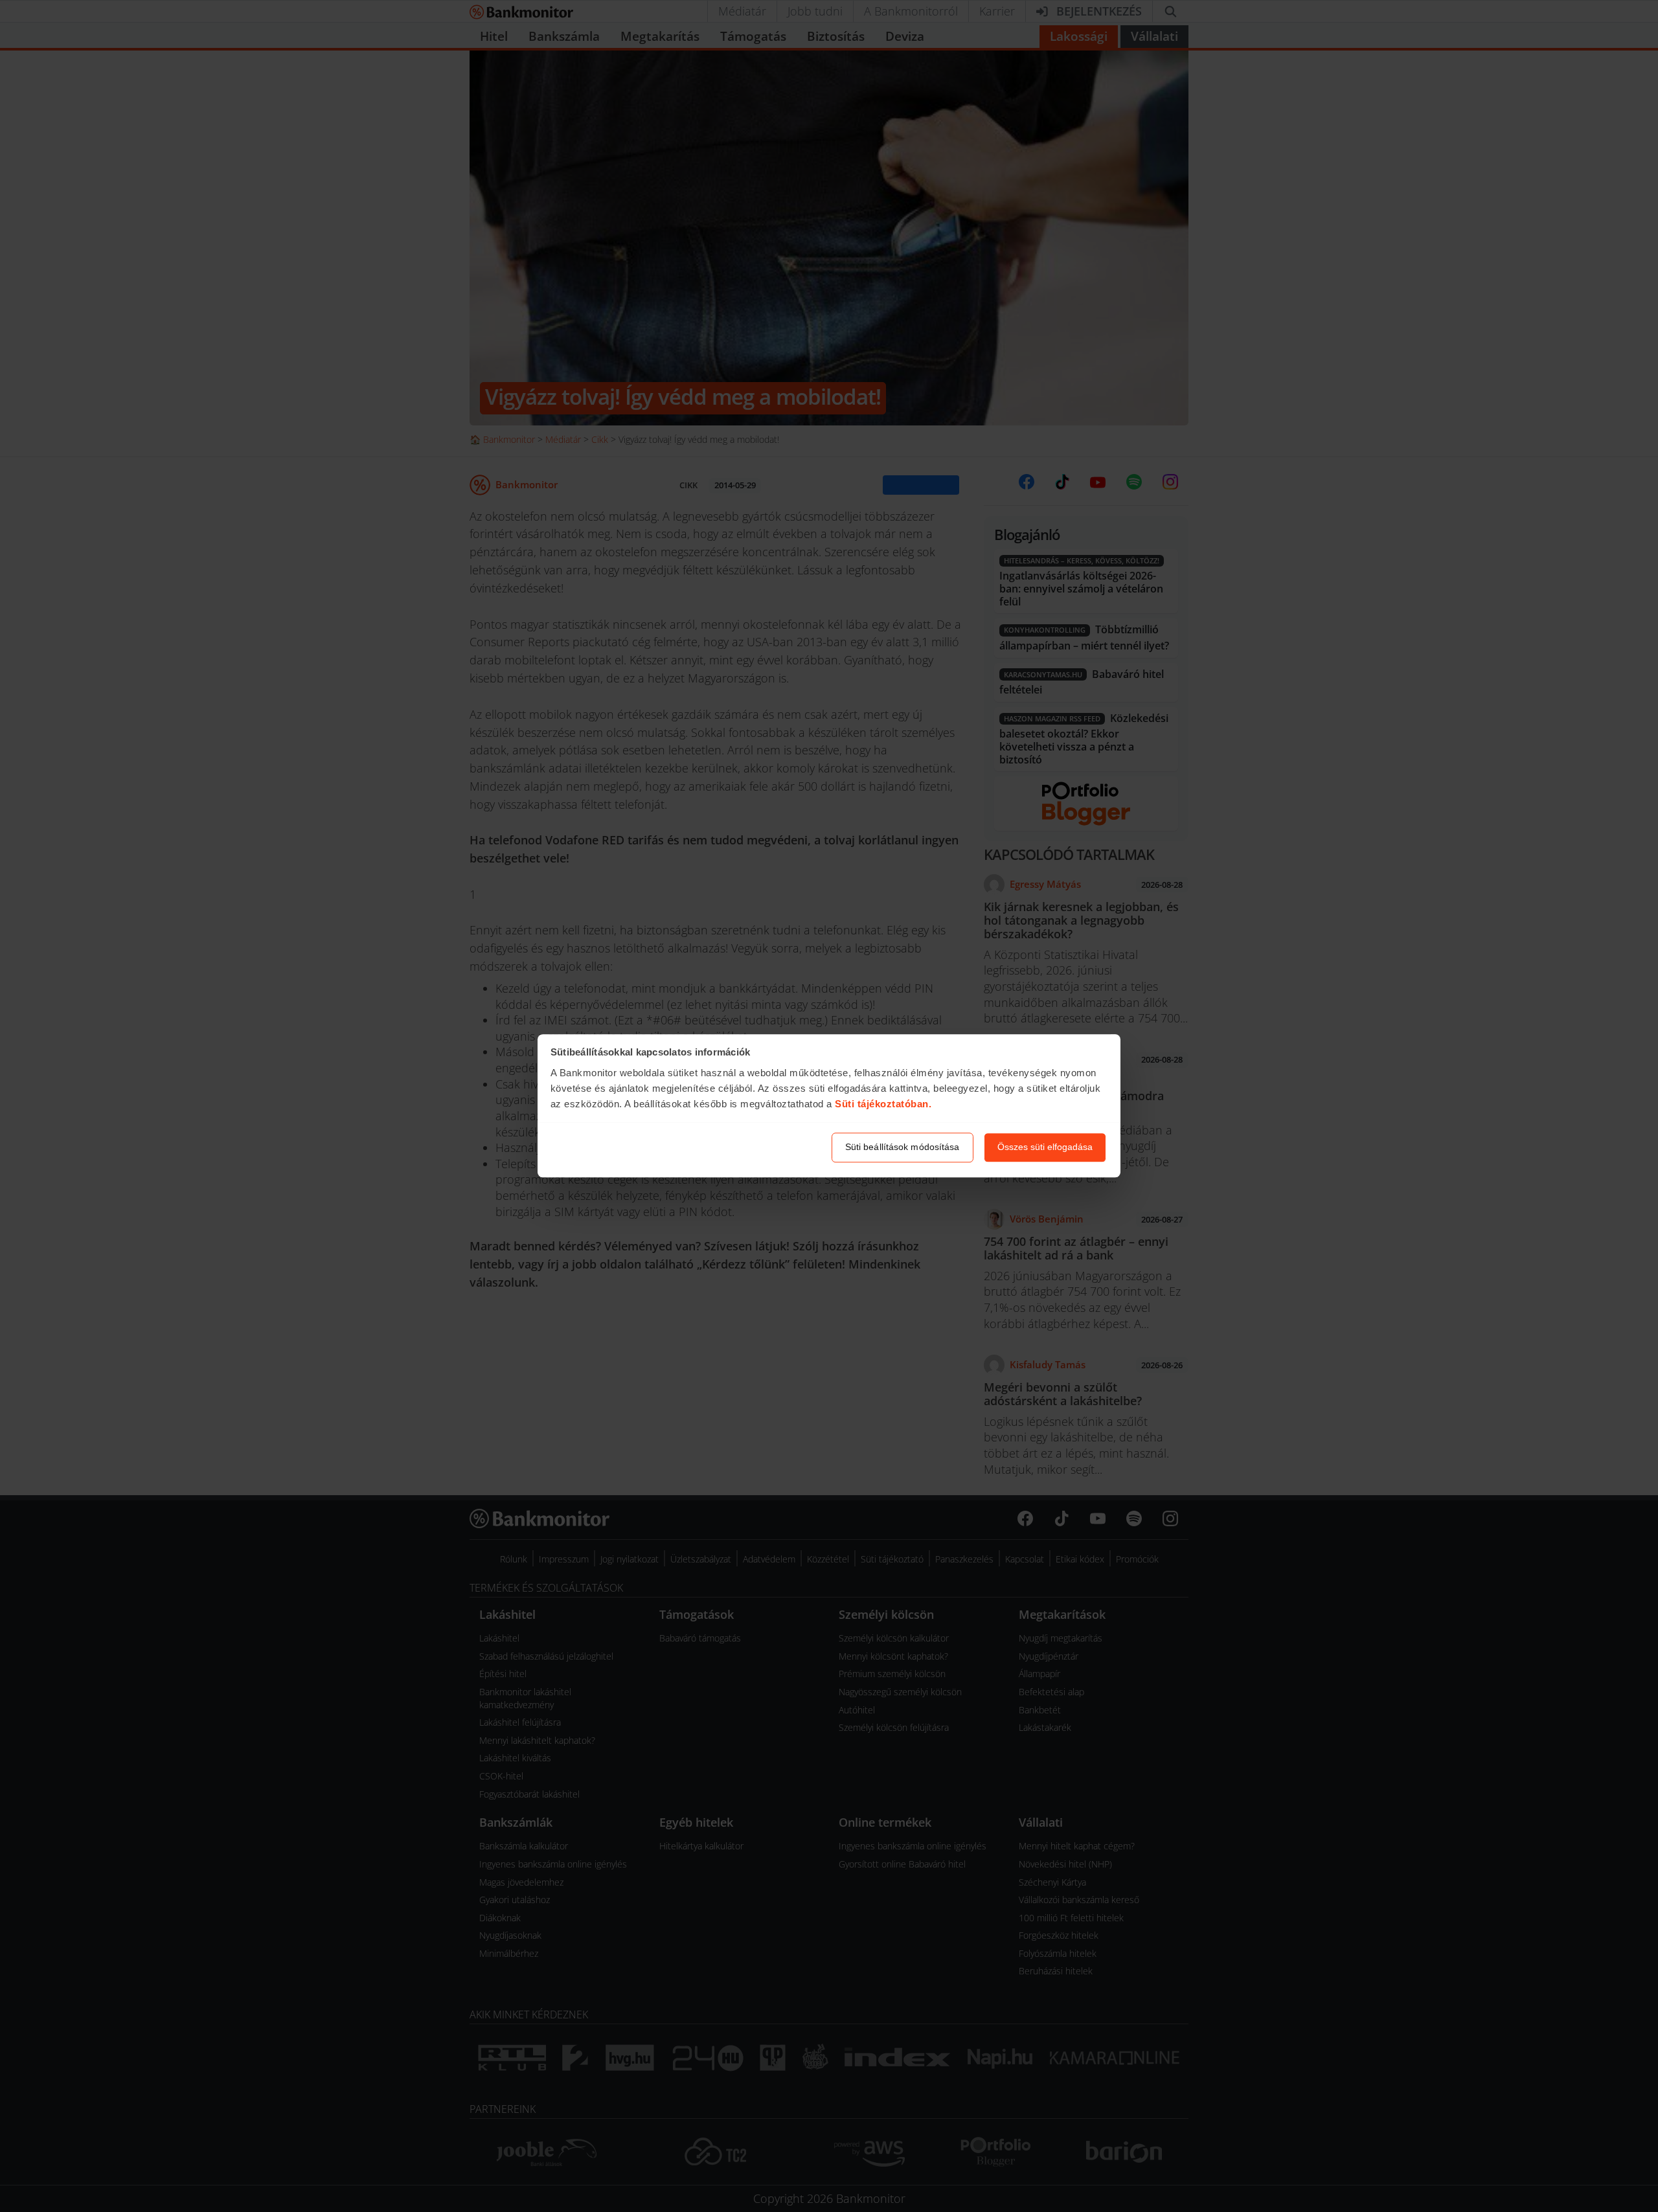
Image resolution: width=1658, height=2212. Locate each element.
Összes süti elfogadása (1045, 1147)
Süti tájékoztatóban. (883, 1104)
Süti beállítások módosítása (903, 1147)
